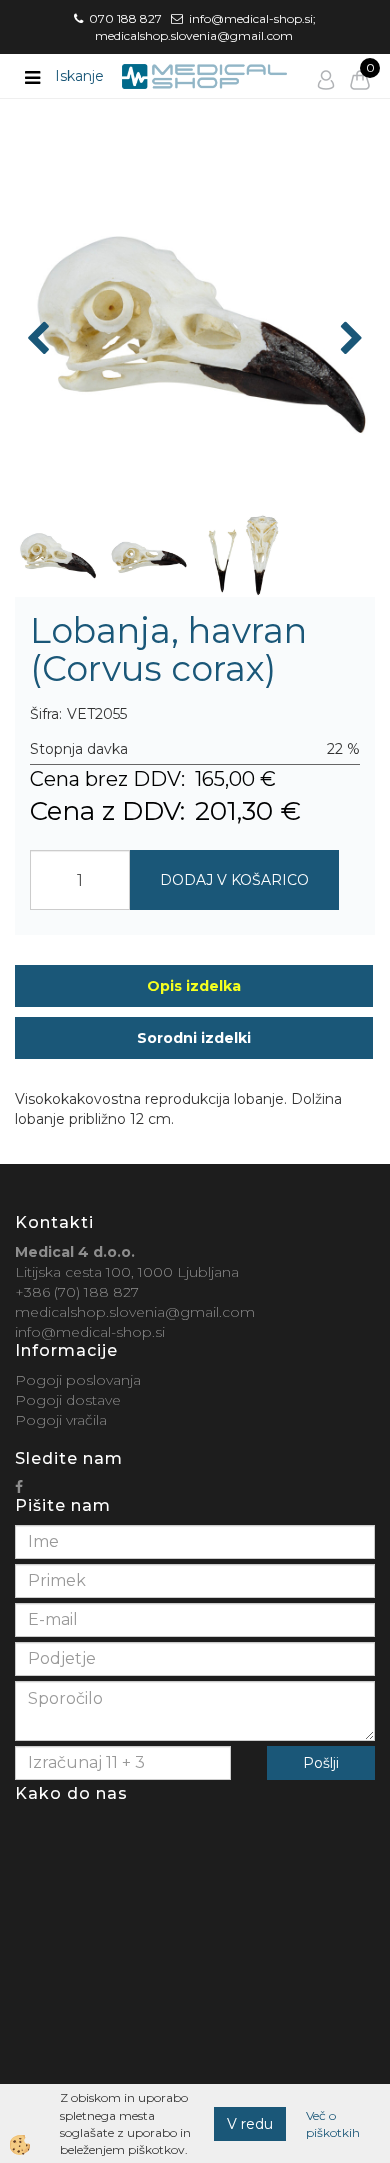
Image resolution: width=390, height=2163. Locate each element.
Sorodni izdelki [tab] (194, 1038)
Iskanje (79, 76)
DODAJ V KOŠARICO (234, 880)
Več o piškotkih (333, 2124)
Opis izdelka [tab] (194, 986)
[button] (349, 340)
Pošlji (321, 1763)
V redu (250, 2124)
